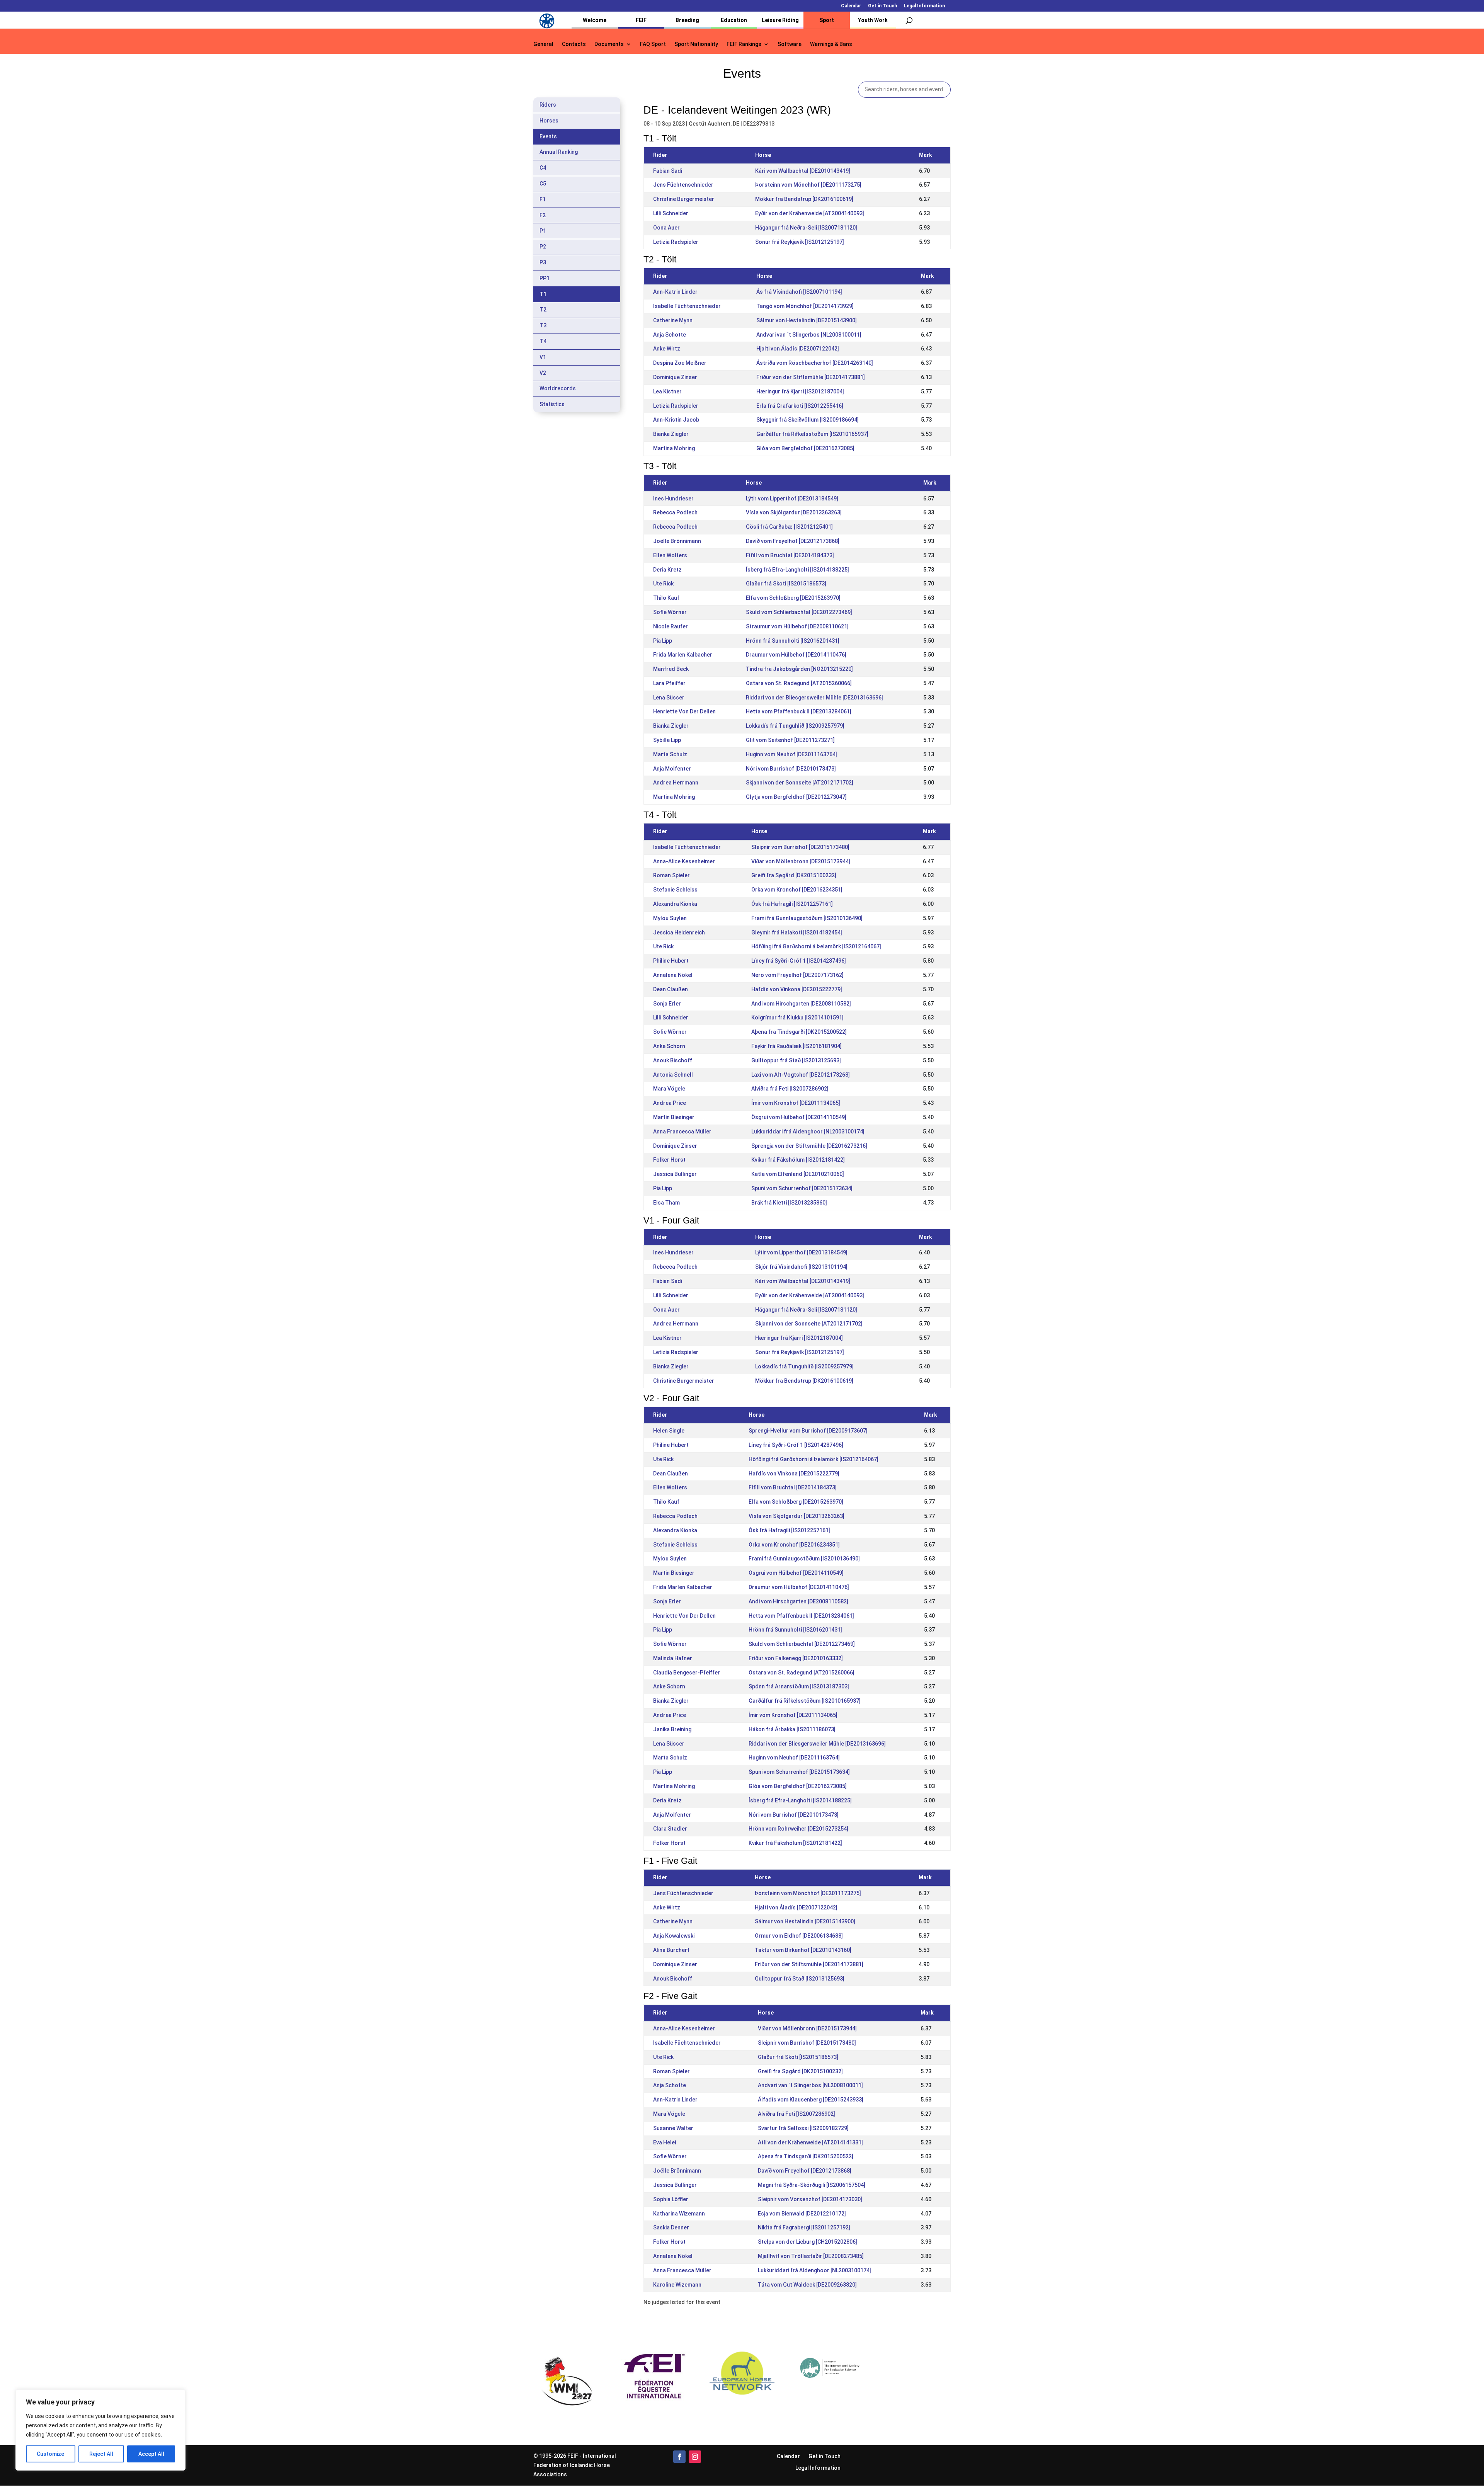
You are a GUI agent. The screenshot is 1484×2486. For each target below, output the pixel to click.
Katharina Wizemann (679, 2214)
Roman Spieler (671, 875)
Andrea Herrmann (676, 783)
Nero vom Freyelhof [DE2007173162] (797, 975)
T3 (543, 325)
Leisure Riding (780, 20)
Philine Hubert (671, 961)
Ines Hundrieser (673, 499)
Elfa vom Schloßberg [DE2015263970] (793, 598)
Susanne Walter (673, 2128)
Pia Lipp (663, 641)
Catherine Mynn (673, 320)
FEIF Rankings (744, 44)
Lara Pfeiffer (669, 683)
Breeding (687, 20)
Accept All (151, 2454)
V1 (543, 357)
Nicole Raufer (671, 626)
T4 (543, 341)
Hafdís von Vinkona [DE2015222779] (797, 989)
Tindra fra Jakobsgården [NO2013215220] (799, 669)
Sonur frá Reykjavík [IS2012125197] (800, 242)
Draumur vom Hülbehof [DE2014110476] (796, 655)
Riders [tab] (548, 105)
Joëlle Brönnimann (677, 541)
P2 (543, 247)
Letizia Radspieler (676, 242)
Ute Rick (663, 584)
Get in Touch (882, 6)
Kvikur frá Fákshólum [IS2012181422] (798, 1160)
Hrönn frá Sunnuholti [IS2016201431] (793, 641)
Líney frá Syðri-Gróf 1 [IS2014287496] (799, 961)
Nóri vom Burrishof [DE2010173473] (791, 769)
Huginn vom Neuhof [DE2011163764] (791, 754)
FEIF (641, 20)
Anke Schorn (669, 1046)
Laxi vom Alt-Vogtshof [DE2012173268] (801, 1075)
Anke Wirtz (667, 349)
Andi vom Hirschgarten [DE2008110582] (801, 1004)
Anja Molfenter (672, 769)
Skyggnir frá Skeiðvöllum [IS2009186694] (808, 420)
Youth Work (873, 20)
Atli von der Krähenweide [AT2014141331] (810, 2142)
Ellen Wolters (670, 555)
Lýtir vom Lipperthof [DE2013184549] (792, 499)
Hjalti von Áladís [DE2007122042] (798, 349)
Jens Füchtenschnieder (683, 185)
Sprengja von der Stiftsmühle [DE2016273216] (809, 1146)
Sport (827, 20)
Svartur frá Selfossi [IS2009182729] (803, 2128)
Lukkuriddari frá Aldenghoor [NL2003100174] (808, 1132)
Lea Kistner (667, 391)
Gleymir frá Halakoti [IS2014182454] (797, 932)
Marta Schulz (670, 754)
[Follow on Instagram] (695, 2457)
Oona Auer (666, 228)
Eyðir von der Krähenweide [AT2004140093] (810, 213)
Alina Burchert (671, 1950)
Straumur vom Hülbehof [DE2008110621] (797, 626)
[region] (100, 2430)
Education (734, 20)
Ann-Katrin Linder (675, 292)
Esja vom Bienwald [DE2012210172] (802, 2214)
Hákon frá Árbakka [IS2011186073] (792, 1729)
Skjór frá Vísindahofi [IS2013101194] (801, 1267)
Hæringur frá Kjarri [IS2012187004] (800, 391)
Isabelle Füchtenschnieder (687, 306)
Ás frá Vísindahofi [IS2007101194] (799, 292)
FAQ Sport (653, 44)
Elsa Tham (666, 1203)
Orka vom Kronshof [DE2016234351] (797, 890)
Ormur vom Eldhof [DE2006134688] (799, 1936)
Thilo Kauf (666, 598)
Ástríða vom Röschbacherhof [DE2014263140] (815, 363)
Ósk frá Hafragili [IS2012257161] (792, 904)
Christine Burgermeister (684, 199)
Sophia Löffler (671, 2199)
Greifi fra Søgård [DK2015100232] (794, 875)
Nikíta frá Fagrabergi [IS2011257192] (804, 2227)
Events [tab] (548, 136)
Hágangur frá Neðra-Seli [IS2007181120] (806, 228)
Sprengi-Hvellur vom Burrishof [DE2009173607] (808, 1431)
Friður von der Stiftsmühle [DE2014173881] (811, 377)
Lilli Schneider (671, 213)
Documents (609, 44)
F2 (543, 215)
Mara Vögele (669, 1089)
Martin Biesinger (674, 1117)
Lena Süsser (669, 698)
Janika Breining (672, 1729)
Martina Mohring (674, 448)
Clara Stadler (670, 1829)
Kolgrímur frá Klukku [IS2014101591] (797, 1018)
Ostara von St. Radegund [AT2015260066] (799, 683)
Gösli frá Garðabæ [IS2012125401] (789, 527)
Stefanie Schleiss (675, 890)
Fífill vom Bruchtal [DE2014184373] (790, 555)
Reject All (101, 2454)
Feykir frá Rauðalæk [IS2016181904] (796, 1046)
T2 (543, 310)
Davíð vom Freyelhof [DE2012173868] (793, 541)
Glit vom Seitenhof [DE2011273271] (790, 740)
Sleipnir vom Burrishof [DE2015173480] (800, 847)
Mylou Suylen (670, 918)
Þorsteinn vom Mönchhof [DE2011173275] (808, 185)
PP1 (545, 278)
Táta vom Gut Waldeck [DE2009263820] (807, 2285)
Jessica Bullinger (675, 1174)
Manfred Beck (671, 669)
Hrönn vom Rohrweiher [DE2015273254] (798, 1829)
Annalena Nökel (673, 975)
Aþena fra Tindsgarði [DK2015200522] (799, 1032)
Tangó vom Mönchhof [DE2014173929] (805, 306)
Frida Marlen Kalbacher (683, 655)
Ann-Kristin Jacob (676, 420)
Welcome (595, 20)
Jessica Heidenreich (679, 932)
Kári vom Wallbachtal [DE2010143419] (803, 171)
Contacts (574, 44)
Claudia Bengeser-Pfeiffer (687, 1673)
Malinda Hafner (673, 1658)
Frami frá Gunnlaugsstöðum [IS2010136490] (807, 918)
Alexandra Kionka (675, 904)
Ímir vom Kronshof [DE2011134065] (796, 1103)
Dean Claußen (671, 989)
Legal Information (924, 6)
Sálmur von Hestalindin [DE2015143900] (807, 320)
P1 (543, 231)
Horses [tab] (549, 121)
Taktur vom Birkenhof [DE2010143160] (803, 1950)
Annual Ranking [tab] (559, 152)
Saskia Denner (671, 2227)
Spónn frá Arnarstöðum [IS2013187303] (799, 1686)
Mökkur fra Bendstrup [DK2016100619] (804, 199)
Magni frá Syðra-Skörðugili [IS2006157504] (812, 2185)
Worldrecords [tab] (558, 388)
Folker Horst (669, 1160)
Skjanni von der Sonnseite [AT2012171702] (800, 783)
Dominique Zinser (675, 377)
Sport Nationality (696, 44)
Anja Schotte (670, 335)
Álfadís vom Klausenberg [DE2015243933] (811, 2100)
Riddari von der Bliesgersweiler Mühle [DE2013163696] (814, 698)
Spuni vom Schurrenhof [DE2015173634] (802, 1188)
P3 (543, 262)
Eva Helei (665, 2142)
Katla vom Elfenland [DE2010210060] (798, 1174)
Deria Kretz (667, 570)
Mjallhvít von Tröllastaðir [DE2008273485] (811, 2256)
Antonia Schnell (673, 1075)
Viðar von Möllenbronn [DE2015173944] (801, 861)
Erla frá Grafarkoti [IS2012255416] (800, 406)
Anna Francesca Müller (682, 1132)
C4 (543, 168)
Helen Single (669, 1431)
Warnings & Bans (831, 44)
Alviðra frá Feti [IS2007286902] (790, 1089)
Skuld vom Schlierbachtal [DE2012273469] (799, 612)
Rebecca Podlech (675, 512)
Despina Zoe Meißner (680, 363)
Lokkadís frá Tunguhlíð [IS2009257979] (795, 726)
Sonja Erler (667, 1004)
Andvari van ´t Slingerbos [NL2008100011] (809, 335)
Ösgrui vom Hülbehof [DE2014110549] (799, 1117)
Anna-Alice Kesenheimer (684, 861)
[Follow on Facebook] (679, 2457)
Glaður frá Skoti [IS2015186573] (786, 584)
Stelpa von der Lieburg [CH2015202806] (808, 2242)
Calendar (851, 6)
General (543, 44)
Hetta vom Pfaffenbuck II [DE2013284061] (799, 711)
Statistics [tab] (552, 404)
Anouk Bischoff (673, 1060)
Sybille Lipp (667, 740)
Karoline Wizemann (677, 2285)
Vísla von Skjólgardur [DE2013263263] (794, 512)
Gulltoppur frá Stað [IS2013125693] (796, 1060)
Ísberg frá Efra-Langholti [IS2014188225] (797, 570)
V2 (543, 373)
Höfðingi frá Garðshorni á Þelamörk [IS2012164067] (816, 946)
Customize (50, 2454)
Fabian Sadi (668, 171)
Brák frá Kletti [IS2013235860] (789, 1203)
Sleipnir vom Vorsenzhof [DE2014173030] (810, 2199)
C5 (543, 184)
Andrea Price (670, 1103)
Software (790, 44)
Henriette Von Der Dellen (684, 711)
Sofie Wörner (670, 612)
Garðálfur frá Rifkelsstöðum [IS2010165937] (812, 434)
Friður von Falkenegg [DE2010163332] (796, 1658)
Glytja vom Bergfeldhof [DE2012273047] (796, 797)
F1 (543, 199)
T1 (543, 294)
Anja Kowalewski (674, 1936)
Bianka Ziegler (671, 434)
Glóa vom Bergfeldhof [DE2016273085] (805, 448)
